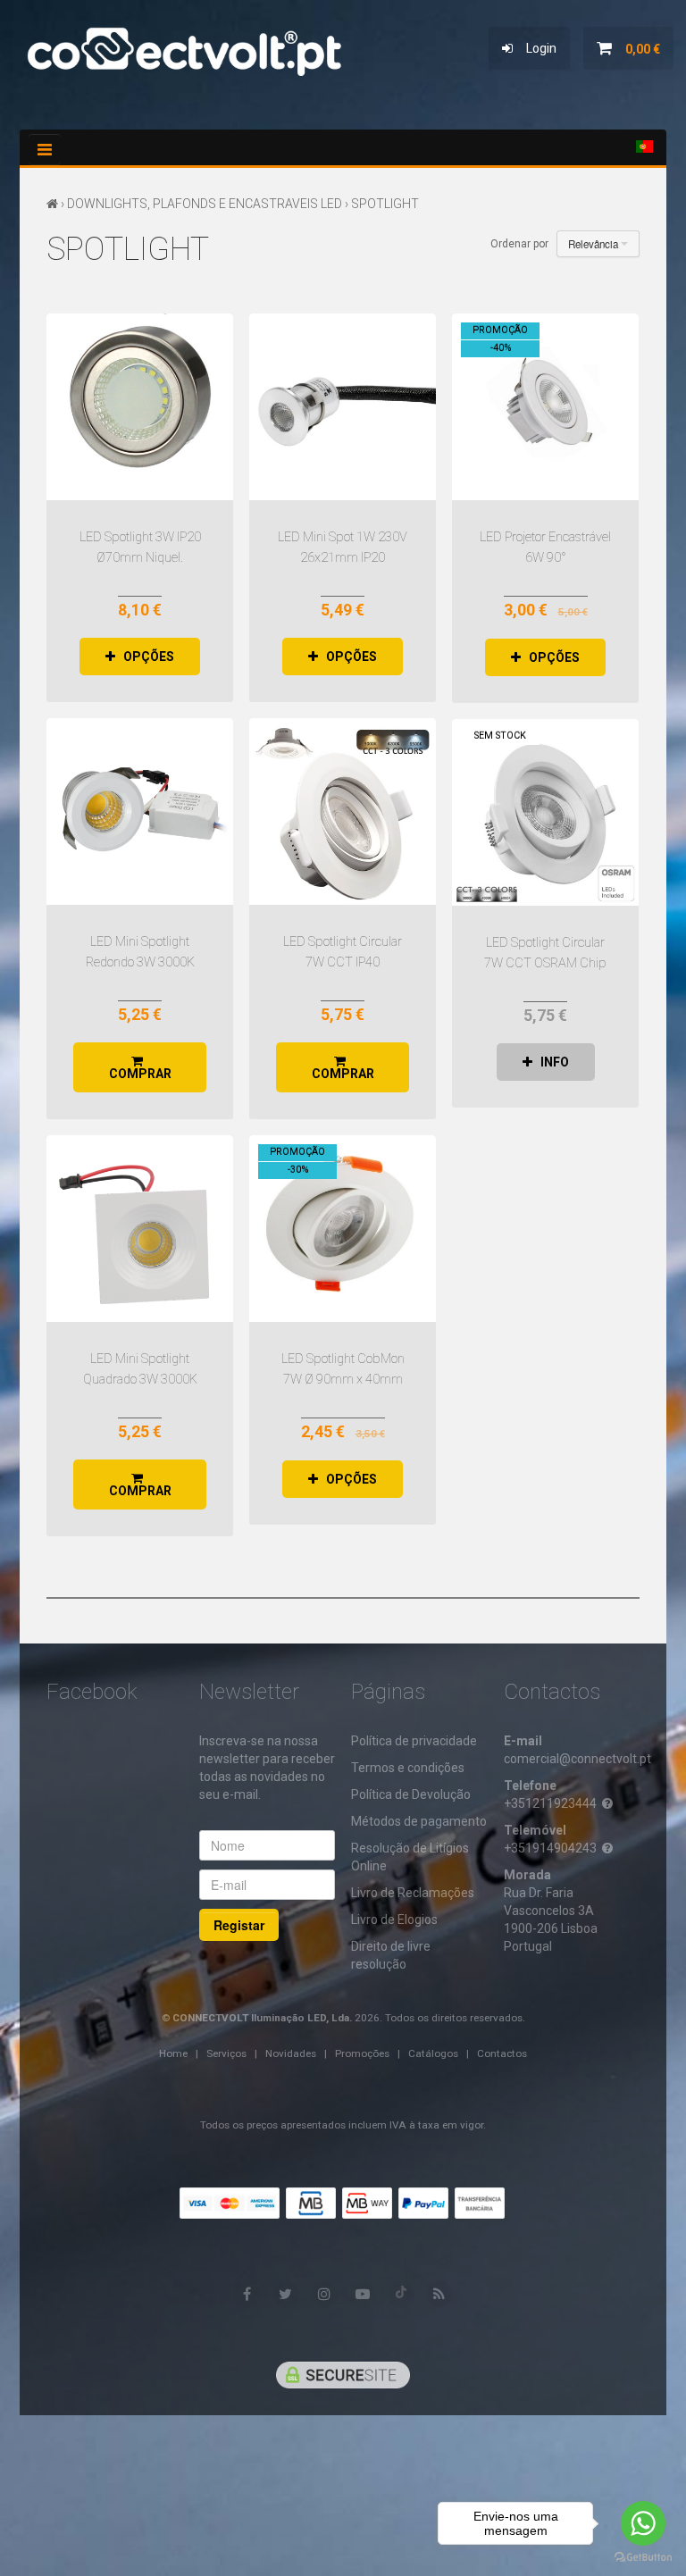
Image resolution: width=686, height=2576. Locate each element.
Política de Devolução (411, 1794)
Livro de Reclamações (413, 1893)
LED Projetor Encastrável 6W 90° (545, 407)
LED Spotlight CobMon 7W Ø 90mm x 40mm (343, 1229)
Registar (239, 1925)
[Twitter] (286, 2295)
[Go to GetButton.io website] (643, 2558)
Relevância (594, 244)
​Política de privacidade (414, 1741)
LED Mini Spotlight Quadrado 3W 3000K (140, 1229)
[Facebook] (247, 2295)
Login (535, 48)
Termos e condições (408, 1768)
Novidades (291, 2053)
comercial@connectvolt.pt (577, 1759)
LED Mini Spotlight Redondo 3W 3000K (140, 811)
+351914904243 (550, 1848)
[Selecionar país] (644, 146)
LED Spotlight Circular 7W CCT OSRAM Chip (545, 812)
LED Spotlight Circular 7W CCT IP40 (343, 811)
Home (173, 2053)
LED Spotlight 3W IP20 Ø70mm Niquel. (140, 407)
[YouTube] (363, 2295)
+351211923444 (550, 1803)
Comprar (140, 1067)
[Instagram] (324, 2295)
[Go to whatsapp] (643, 2523)
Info (551, 1062)
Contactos (502, 2053)
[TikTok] (401, 2295)
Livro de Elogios (394, 1919)
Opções (145, 657)
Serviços (226, 2053)
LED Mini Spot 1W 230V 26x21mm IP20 (343, 407)
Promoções (362, 2053)
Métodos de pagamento (419, 1821)
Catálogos (433, 2053)
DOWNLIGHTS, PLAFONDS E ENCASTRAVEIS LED (205, 204)
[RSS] (439, 2294)
